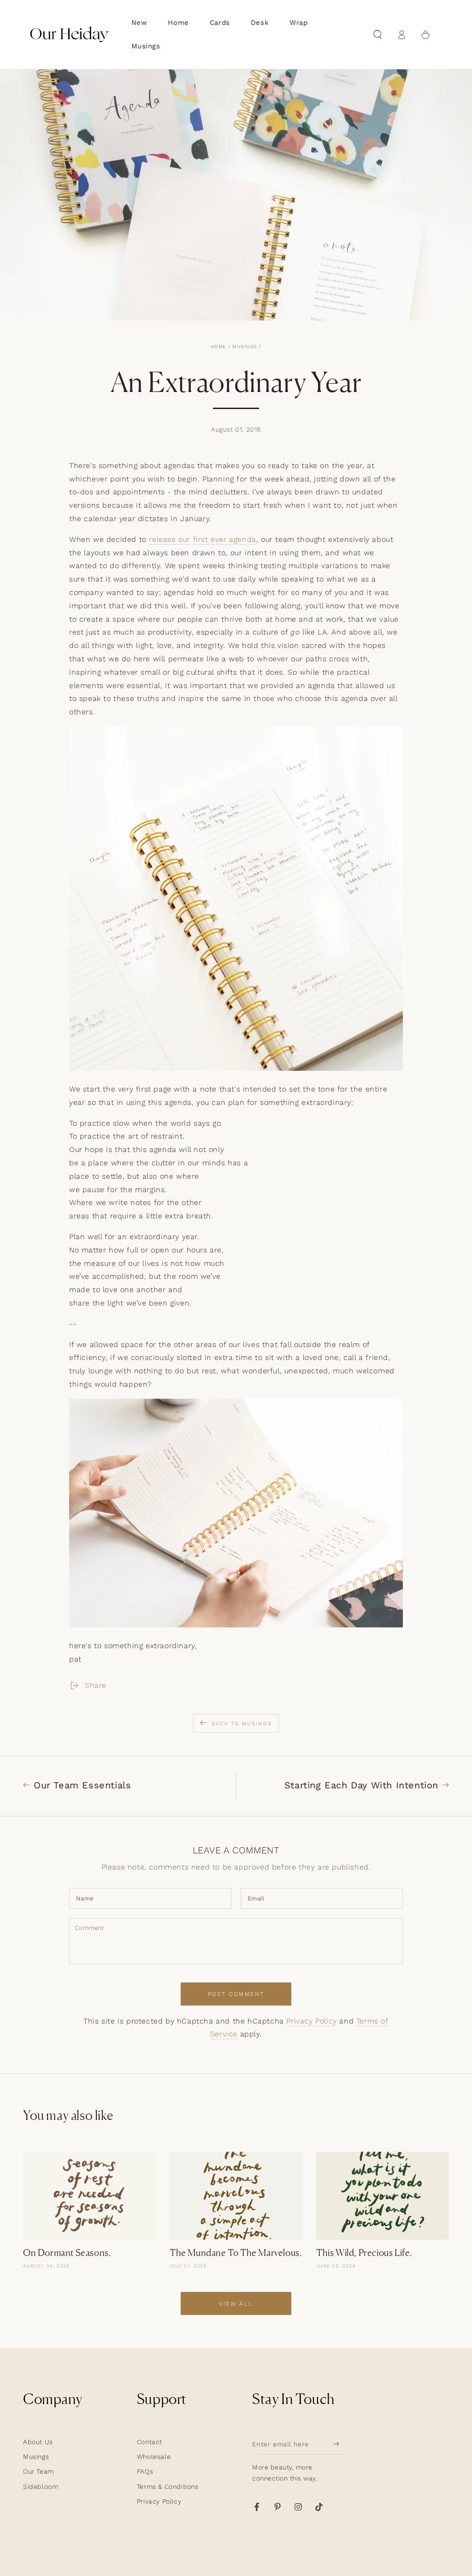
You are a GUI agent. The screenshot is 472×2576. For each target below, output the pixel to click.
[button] (378, 35)
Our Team (38, 2471)
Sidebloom (41, 2487)
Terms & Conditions (168, 2487)
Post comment (236, 1994)
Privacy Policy (311, 2021)
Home (218, 347)
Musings (245, 347)
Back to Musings (242, 1724)
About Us (38, 2442)
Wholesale (154, 2457)
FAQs (145, 2471)
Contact (150, 2442)
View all (236, 2304)
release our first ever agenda (202, 539)
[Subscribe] (339, 2444)
